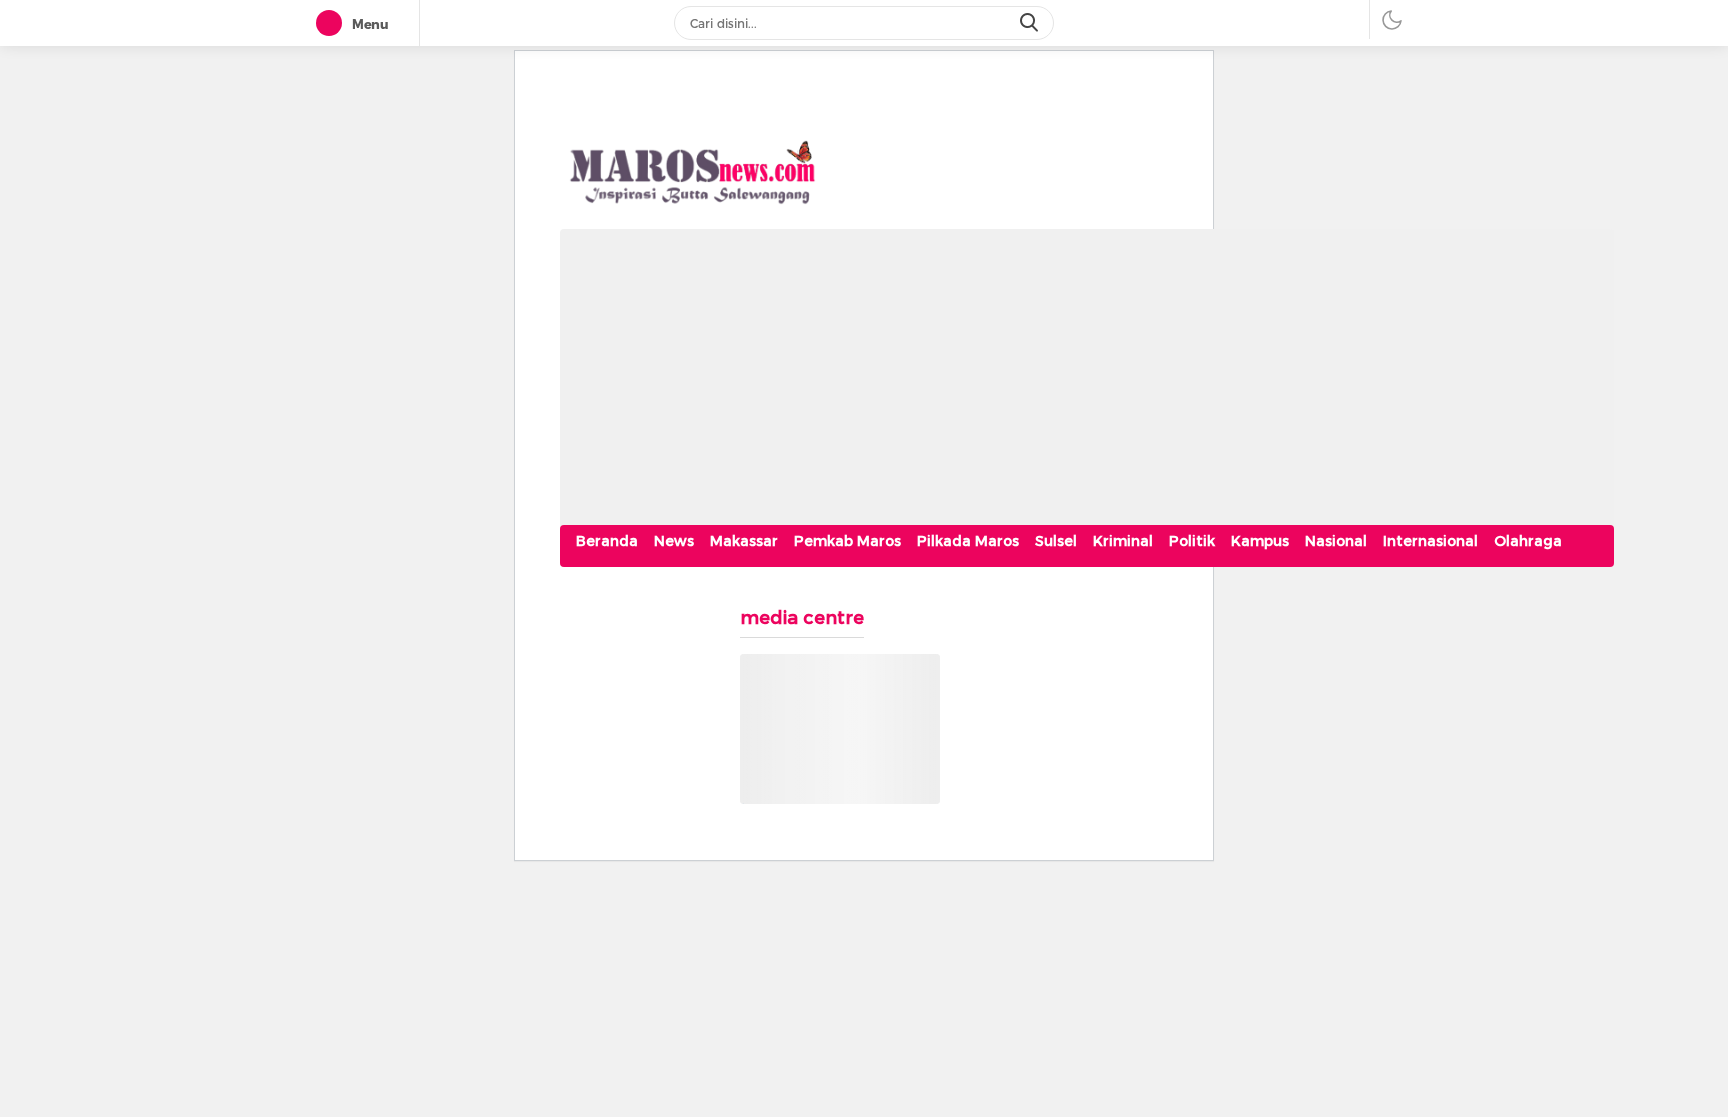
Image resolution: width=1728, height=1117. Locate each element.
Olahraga (1528, 541)
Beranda (607, 541)
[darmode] (1392, 19)
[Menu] (333, 24)
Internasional (1430, 541)
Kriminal (1123, 541)
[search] (1031, 23)
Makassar (744, 541)
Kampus (1260, 541)
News (674, 541)
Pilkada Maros (968, 541)
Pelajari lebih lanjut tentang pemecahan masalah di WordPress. (828, 777)
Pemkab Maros (847, 541)
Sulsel (1056, 541)
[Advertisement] (1087, 369)
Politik (1192, 541)
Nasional (1336, 541)
